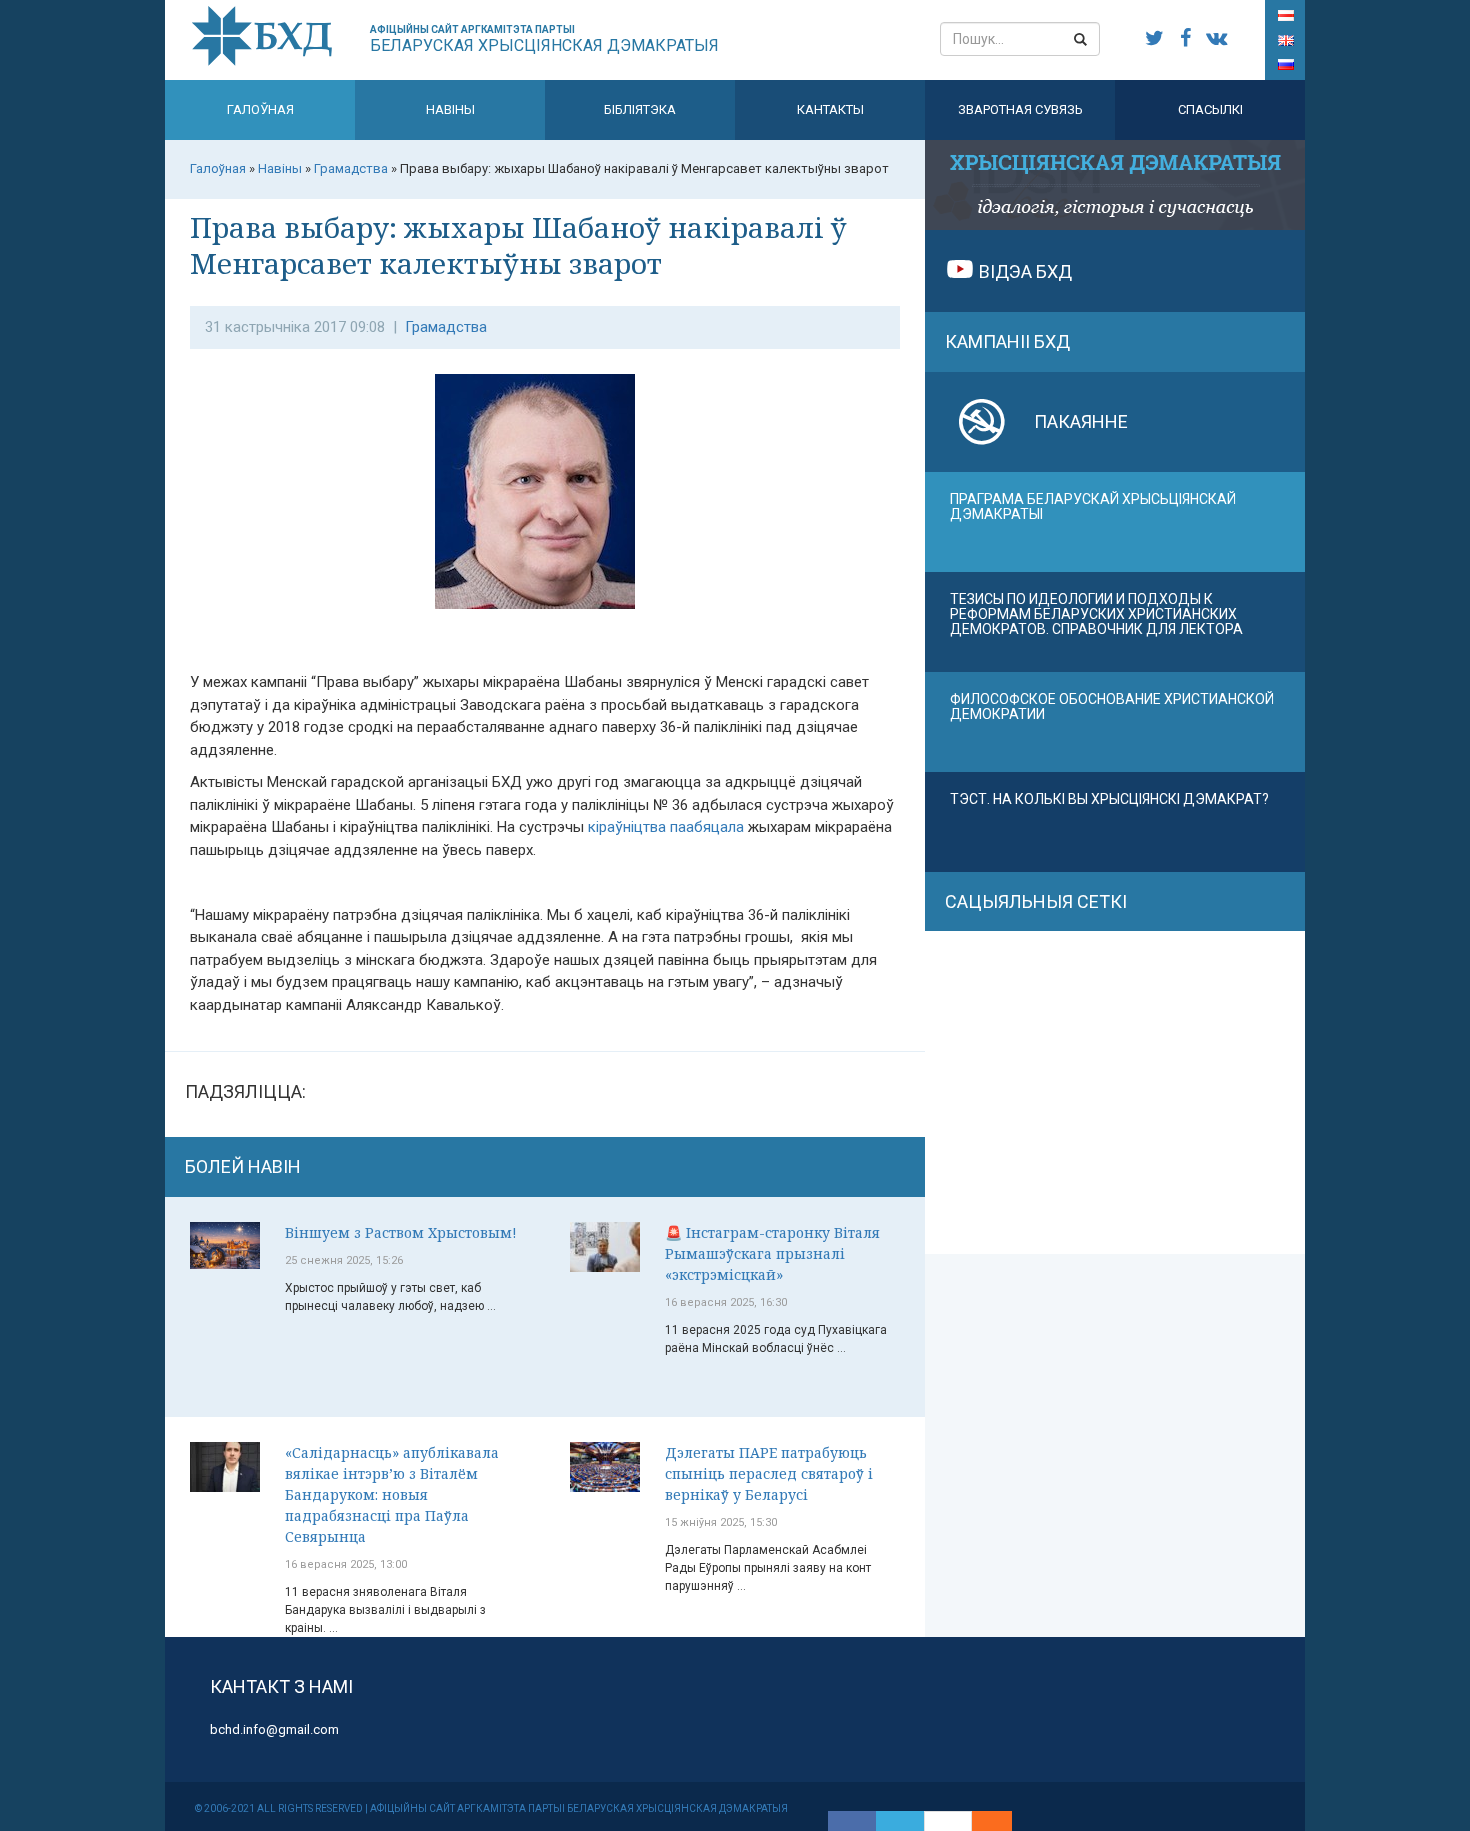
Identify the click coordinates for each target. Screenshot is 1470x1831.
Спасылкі (1210, 109)
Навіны (450, 109)
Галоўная (260, 109)
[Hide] (1002, 1821)
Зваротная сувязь (1020, 109)
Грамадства (446, 327)
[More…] (982, 1821)
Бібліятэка (640, 109)
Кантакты (830, 109)
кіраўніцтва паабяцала (666, 827)
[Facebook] (852, 1821)
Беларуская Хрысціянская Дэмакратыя (544, 39)
